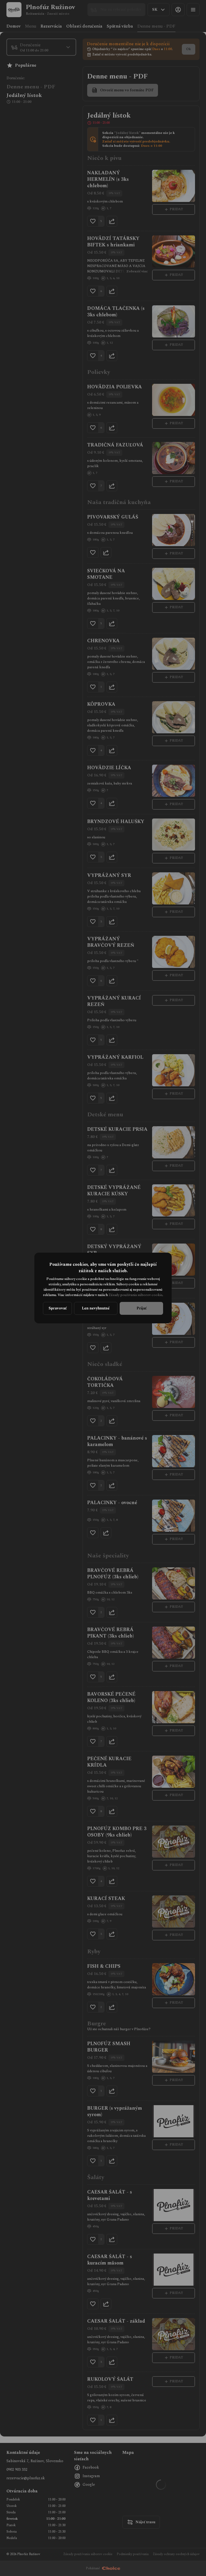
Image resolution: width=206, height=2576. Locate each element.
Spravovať (58, 1308)
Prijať (141, 1308)
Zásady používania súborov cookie (135, 1295)
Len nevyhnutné (96, 1308)
